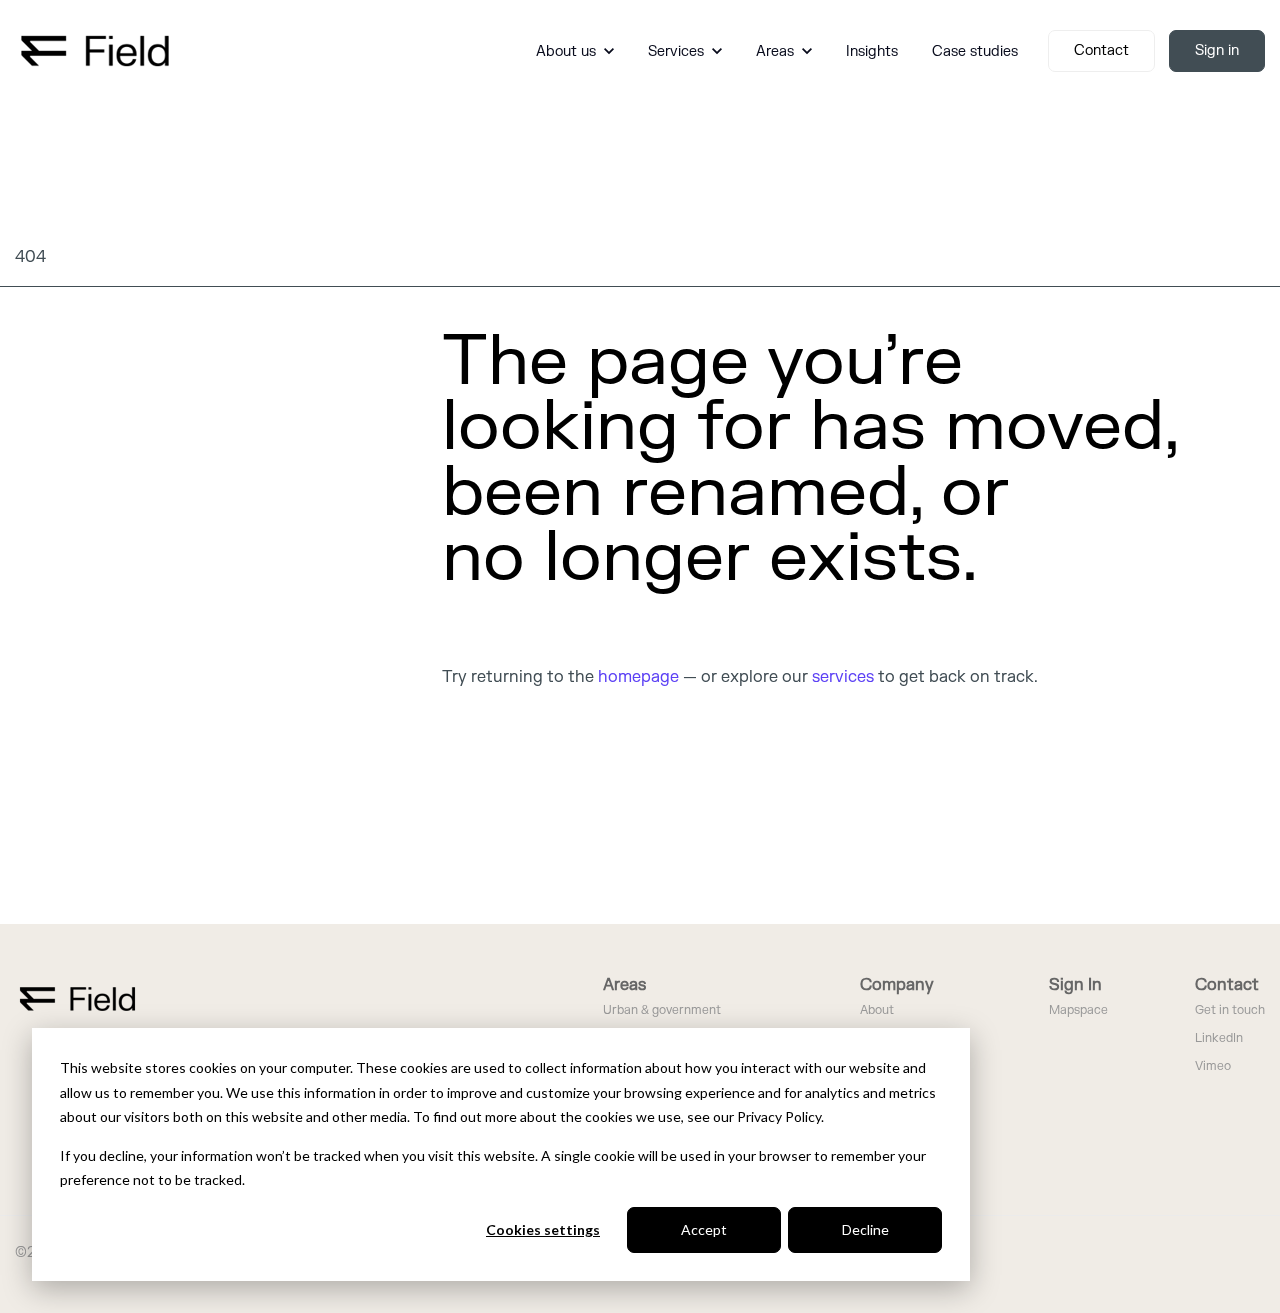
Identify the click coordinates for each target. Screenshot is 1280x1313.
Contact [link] (1101, 50)
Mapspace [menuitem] (1078, 1010)
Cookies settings (543, 1229)
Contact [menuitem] (1227, 985)
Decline (865, 1229)
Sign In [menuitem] (1075, 985)
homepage (638, 677)
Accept (704, 1229)
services (843, 677)
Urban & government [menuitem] (662, 1010)
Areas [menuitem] (624, 985)
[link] (95, 50)
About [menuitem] (877, 1010)
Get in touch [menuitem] (1230, 1010)
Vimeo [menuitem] (1213, 1066)
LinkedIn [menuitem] (1219, 1038)
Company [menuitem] (897, 985)
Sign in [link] (1217, 50)
